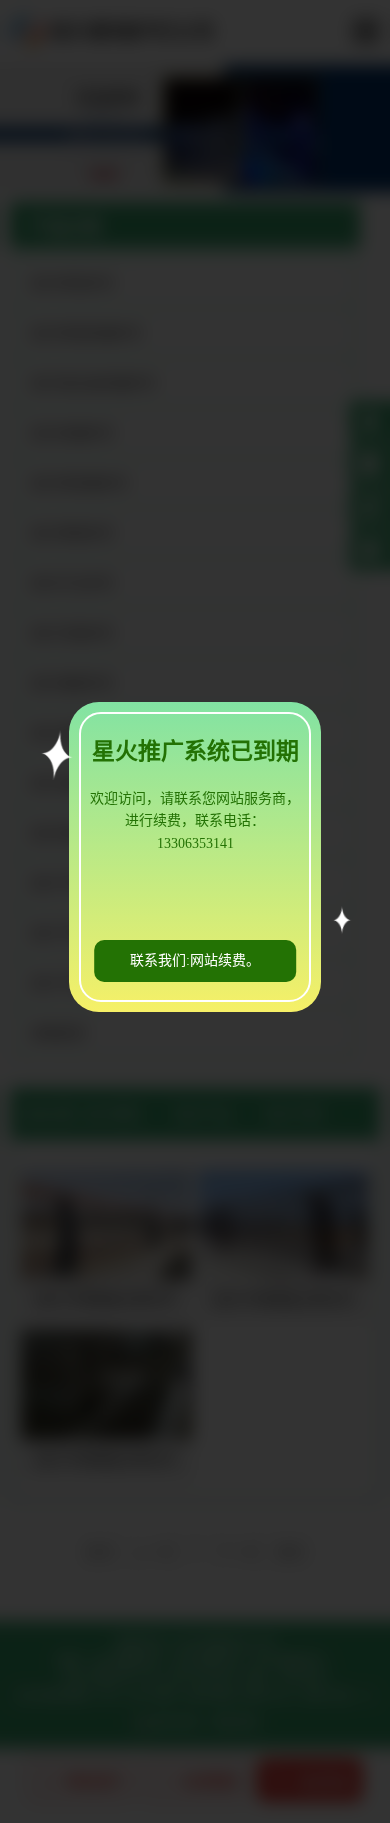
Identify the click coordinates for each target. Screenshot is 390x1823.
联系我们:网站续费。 (195, 960)
